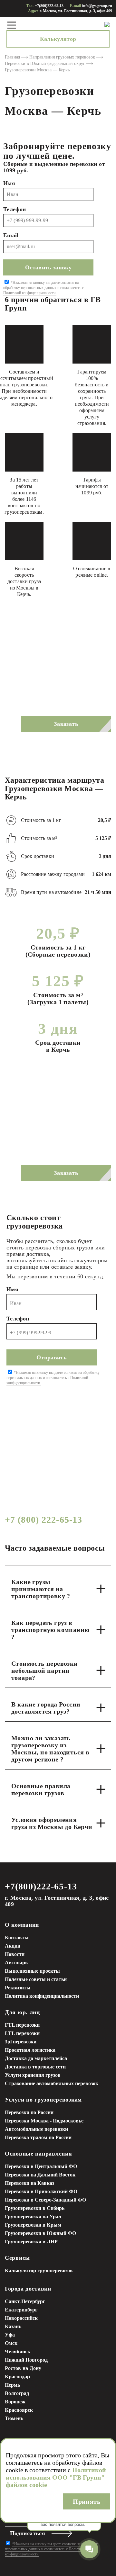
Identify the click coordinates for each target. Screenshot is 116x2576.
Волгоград (17, 2393)
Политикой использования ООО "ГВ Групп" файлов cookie (56, 2477)
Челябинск (18, 2351)
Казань (13, 2326)
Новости (15, 1954)
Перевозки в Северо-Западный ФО (45, 2200)
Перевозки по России (29, 2112)
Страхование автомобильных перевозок (52, 2083)
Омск (11, 2343)
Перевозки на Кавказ (29, 2183)
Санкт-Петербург (25, 2301)
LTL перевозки (22, 2033)
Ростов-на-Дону (23, 2368)
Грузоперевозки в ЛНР (31, 2242)
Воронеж (15, 2402)
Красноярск (19, 2410)
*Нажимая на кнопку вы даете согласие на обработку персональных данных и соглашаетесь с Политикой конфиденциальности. (43, 288)
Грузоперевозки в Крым (33, 2225)
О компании (22, 1925)
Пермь (12, 2385)
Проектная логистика (30, 2050)
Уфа (10, 2335)
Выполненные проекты (32, 1971)
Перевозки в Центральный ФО (41, 2166)
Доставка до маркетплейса (36, 2058)
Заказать (66, 724)
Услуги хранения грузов (33, 2075)
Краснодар (17, 2377)
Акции (13, 1946)
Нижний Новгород (26, 2360)
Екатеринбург (21, 2310)
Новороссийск (21, 2318)
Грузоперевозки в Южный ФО (40, 2233)
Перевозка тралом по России (38, 2137)
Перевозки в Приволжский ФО (41, 2191)
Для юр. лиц (22, 2012)
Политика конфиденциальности (42, 1996)
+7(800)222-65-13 (49, 6)
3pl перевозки (21, 2042)
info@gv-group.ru (97, 6)
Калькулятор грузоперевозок (39, 2270)
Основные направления (38, 2154)
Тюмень (14, 2418)
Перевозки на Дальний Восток (40, 2175)
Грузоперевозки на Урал (33, 2216)
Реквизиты (18, 1988)
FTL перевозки (22, 2025)
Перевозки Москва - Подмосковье (44, 2121)
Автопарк (16, 1963)
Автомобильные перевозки (36, 2129)
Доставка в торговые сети (35, 2067)
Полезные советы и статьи (36, 1979)
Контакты (17, 1937)
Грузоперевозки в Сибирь (35, 2208)
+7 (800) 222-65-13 (43, 1520)
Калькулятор (58, 39)
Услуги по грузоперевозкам (43, 2100)
